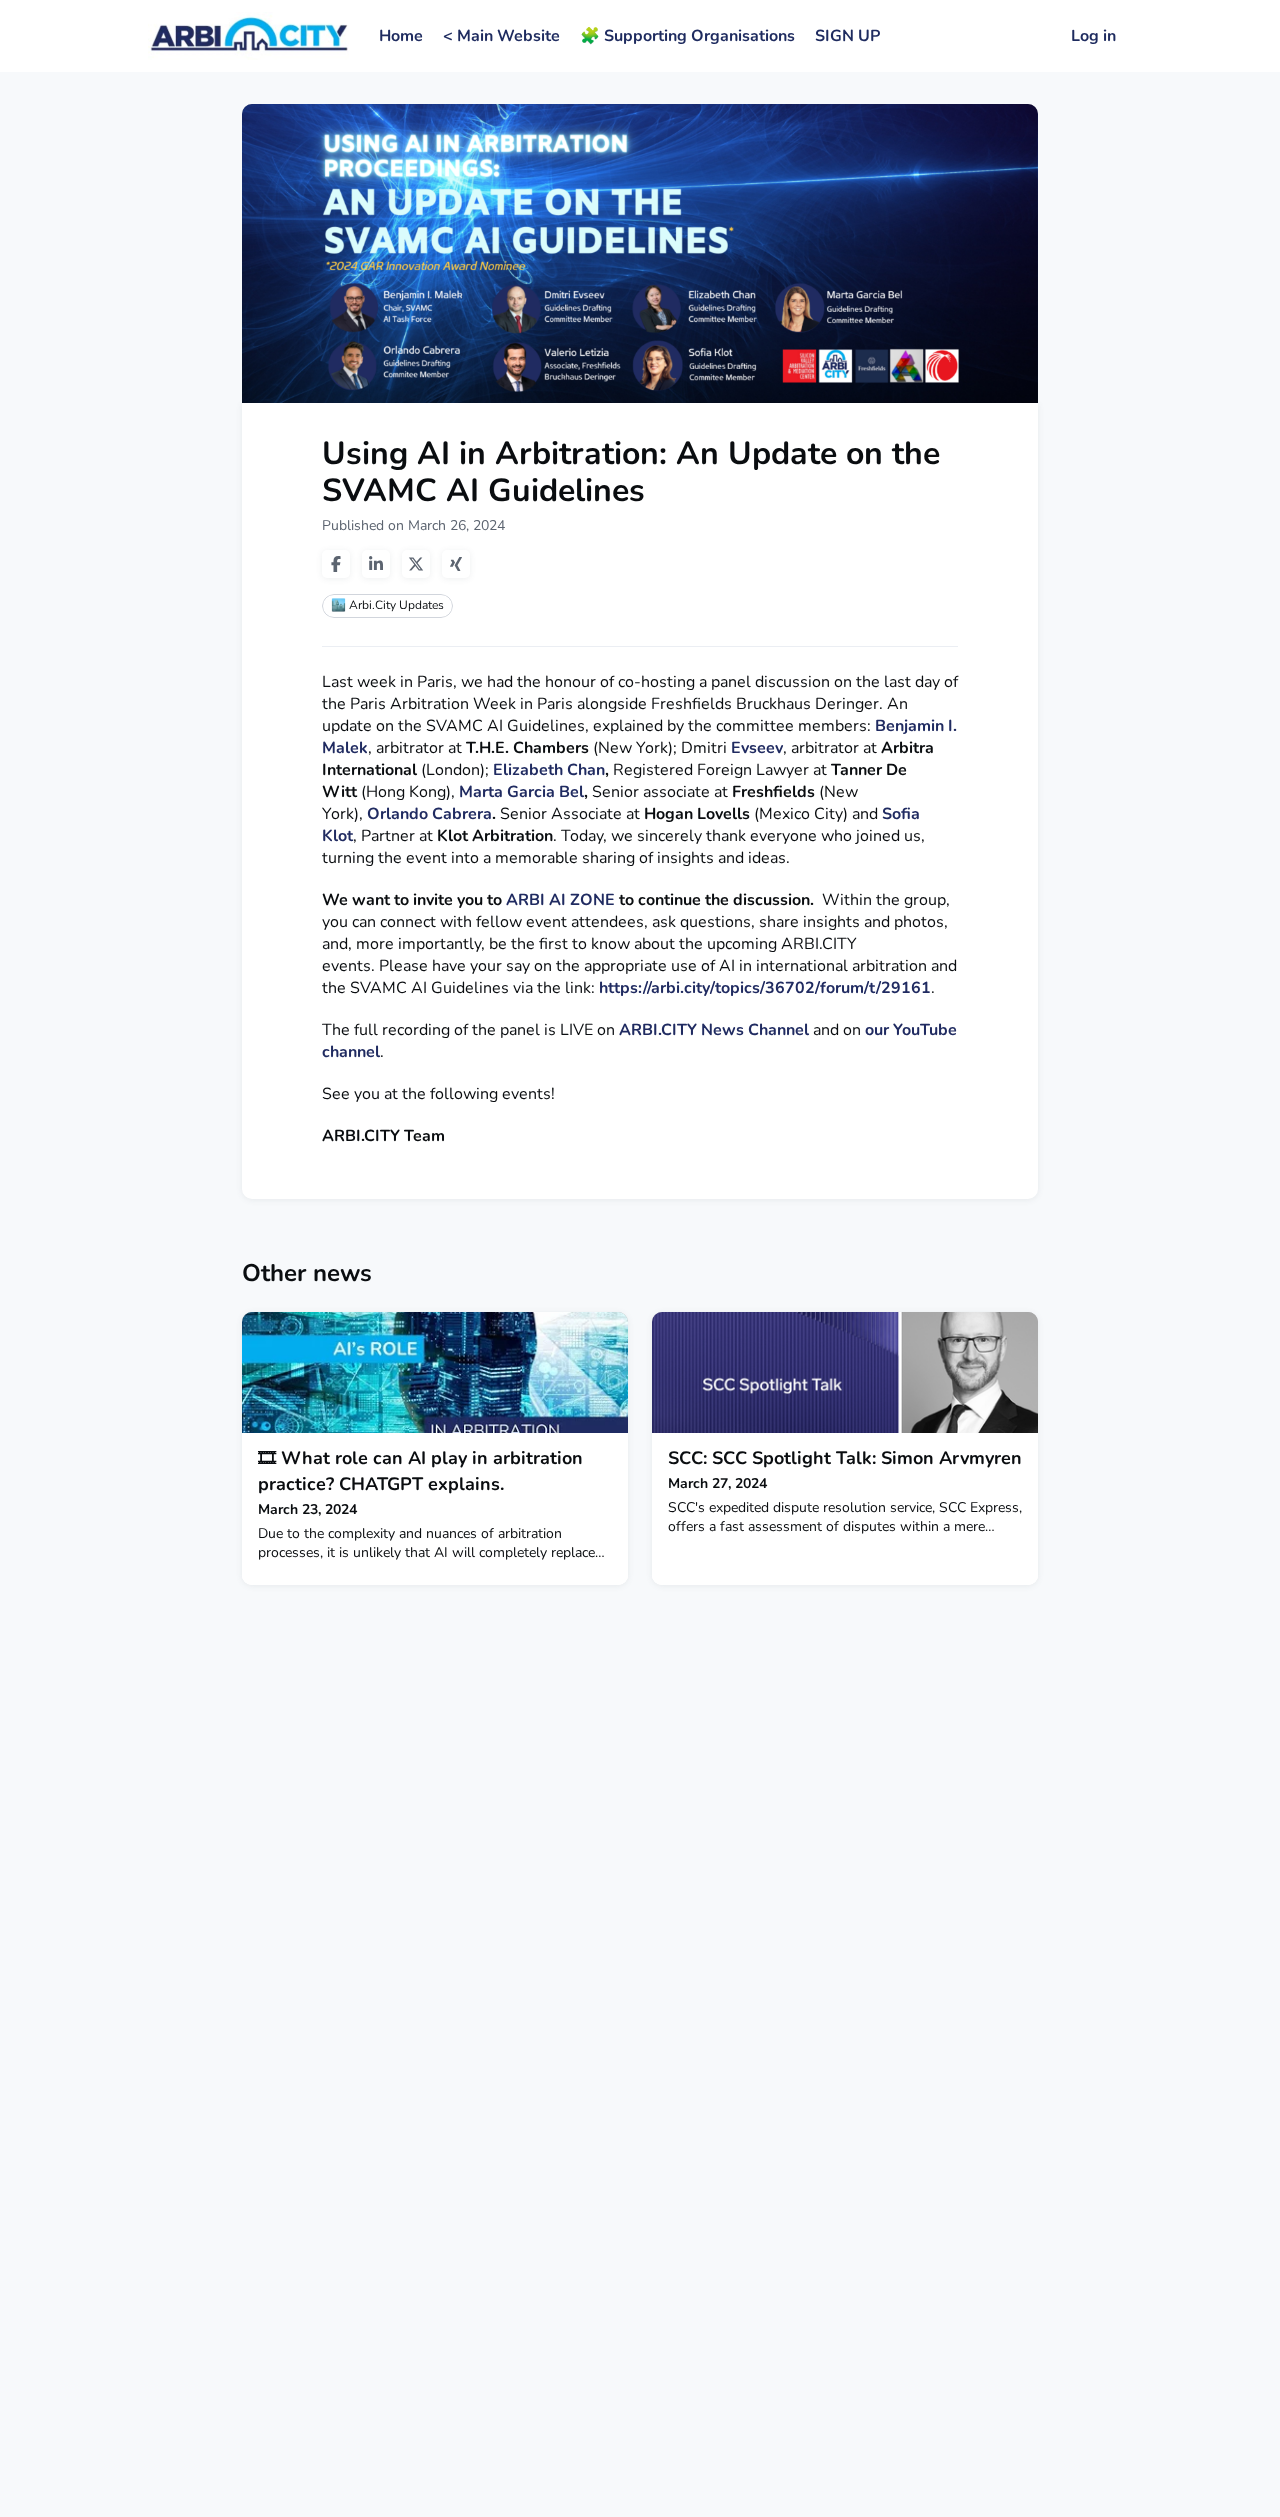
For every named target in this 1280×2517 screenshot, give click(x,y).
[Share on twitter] (416, 564)
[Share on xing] (456, 564)
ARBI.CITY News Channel (714, 1030)
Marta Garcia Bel (521, 792)
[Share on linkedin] (376, 564)
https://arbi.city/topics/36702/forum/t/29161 (765, 988)
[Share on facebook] (336, 564)
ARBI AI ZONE (560, 900)
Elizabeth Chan (549, 770)
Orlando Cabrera (429, 814)
